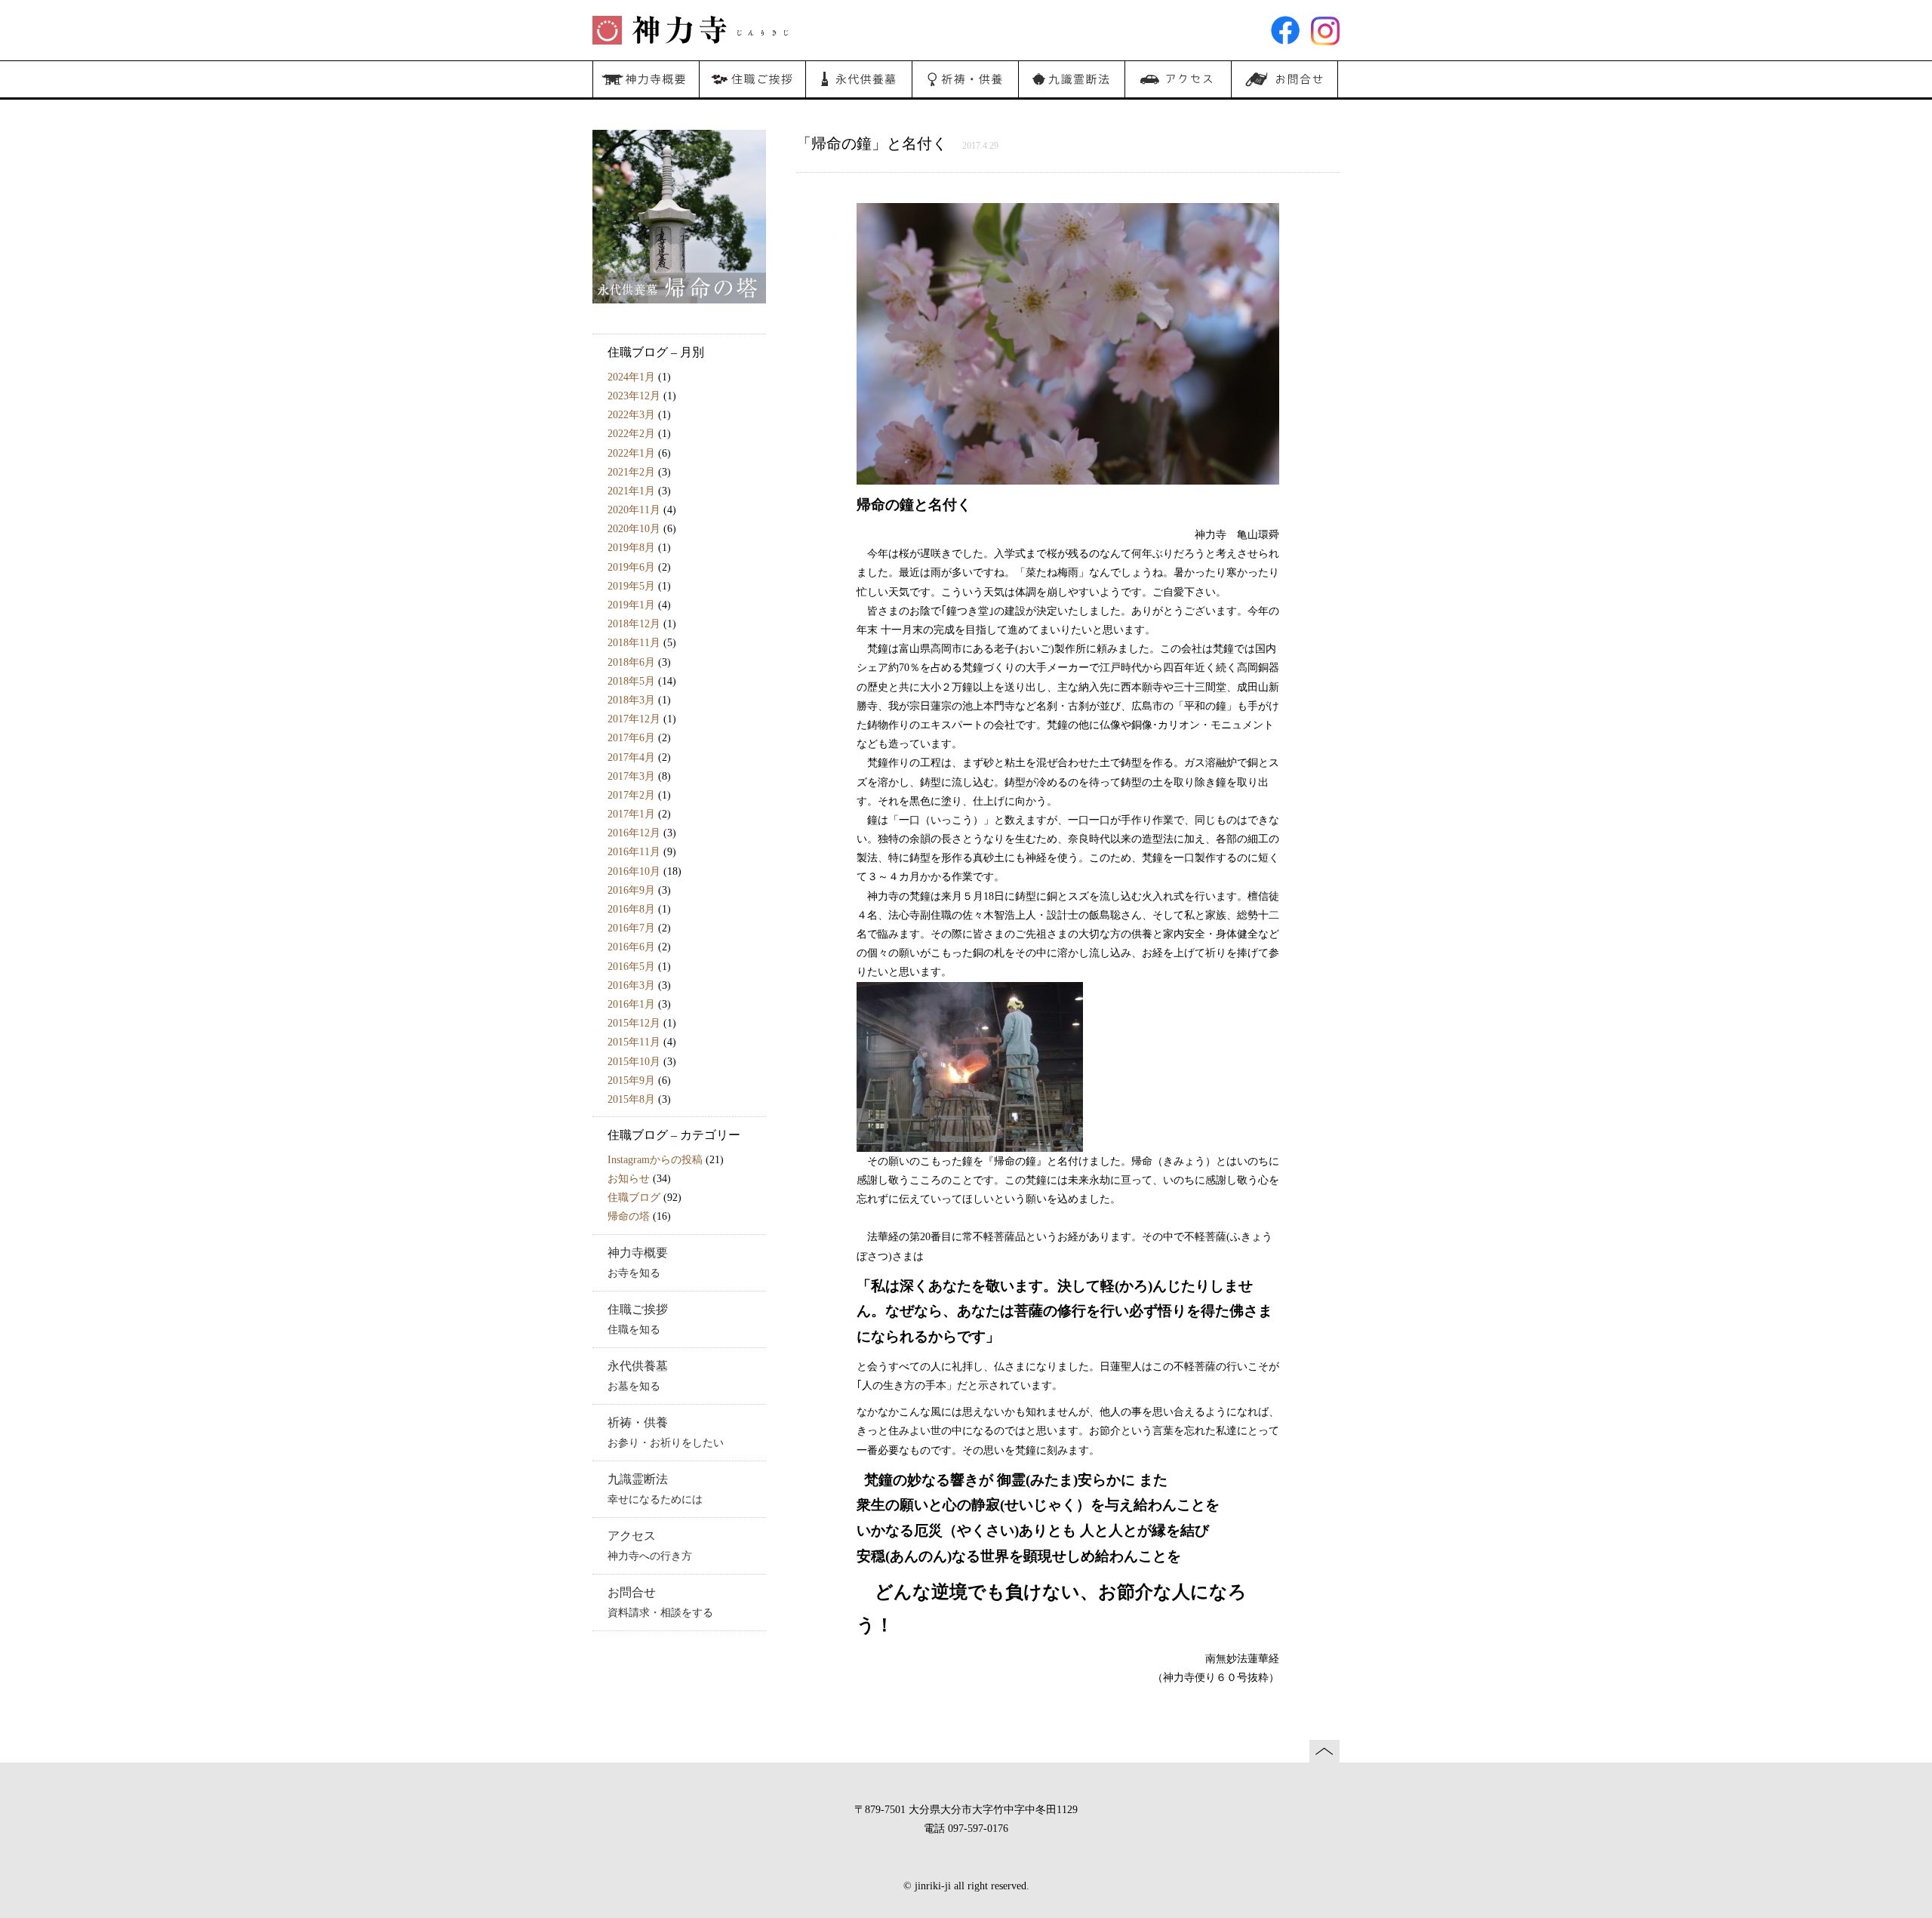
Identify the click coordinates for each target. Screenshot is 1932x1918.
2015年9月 (631, 1081)
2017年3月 (631, 776)
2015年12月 (634, 1023)
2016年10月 (634, 871)
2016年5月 (631, 967)
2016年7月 (631, 928)
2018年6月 (631, 662)
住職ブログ (634, 1198)
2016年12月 (634, 833)
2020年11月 (634, 510)
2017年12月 (634, 719)
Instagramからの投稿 (655, 1160)
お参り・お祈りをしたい (666, 1433)
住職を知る (638, 1319)
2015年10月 (634, 1062)
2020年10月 (634, 529)
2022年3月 (631, 415)
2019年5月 (631, 586)
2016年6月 (631, 947)
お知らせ (629, 1179)
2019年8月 (631, 548)
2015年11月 (634, 1042)
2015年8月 (631, 1099)
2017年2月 (631, 795)
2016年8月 (631, 909)
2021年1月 (631, 491)
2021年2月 (631, 472)
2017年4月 (631, 757)
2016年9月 (631, 890)
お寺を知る (638, 1263)
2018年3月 (631, 700)
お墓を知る (638, 1376)
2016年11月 (634, 852)
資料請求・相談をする (660, 1602)
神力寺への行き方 (650, 1546)
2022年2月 (631, 434)
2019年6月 (631, 567)
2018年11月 (634, 643)
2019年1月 (631, 605)
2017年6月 (631, 738)
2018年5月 (631, 681)
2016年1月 (631, 1004)
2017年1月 (631, 814)
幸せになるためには (655, 1489)
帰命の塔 (629, 1216)
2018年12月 (634, 624)
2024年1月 (631, 377)
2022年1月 (631, 453)
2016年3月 (631, 985)
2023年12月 (634, 396)
